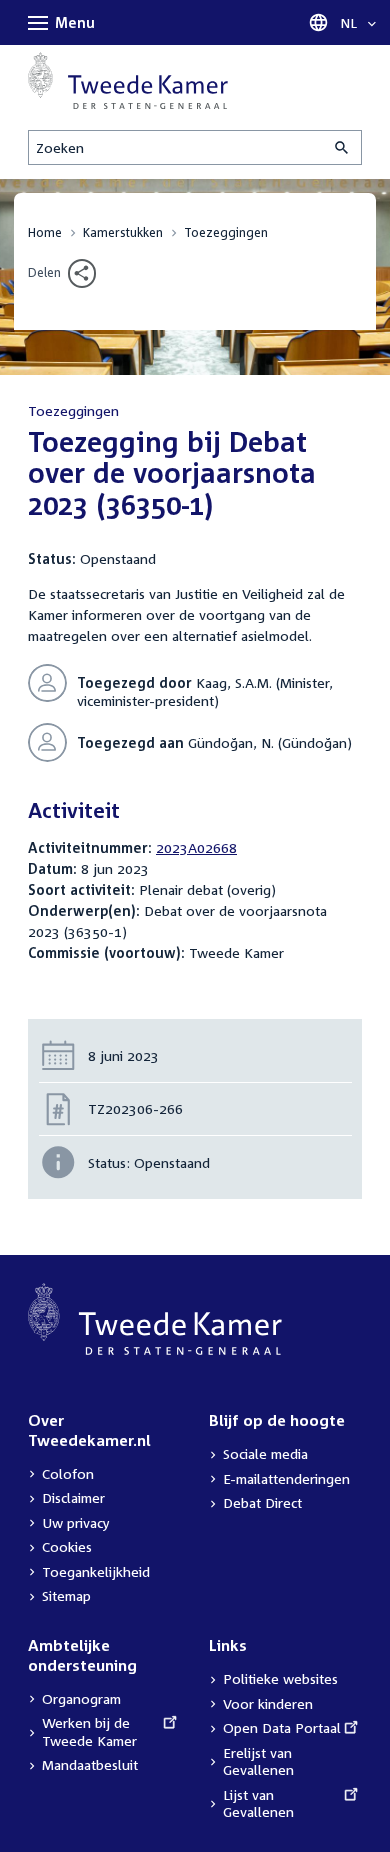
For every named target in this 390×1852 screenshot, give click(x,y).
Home (45, 232)
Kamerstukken (123, 232)
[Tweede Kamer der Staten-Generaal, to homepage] (128, 80)
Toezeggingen (226, 232)
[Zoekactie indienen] (343, 147)
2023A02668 (196, 847)
